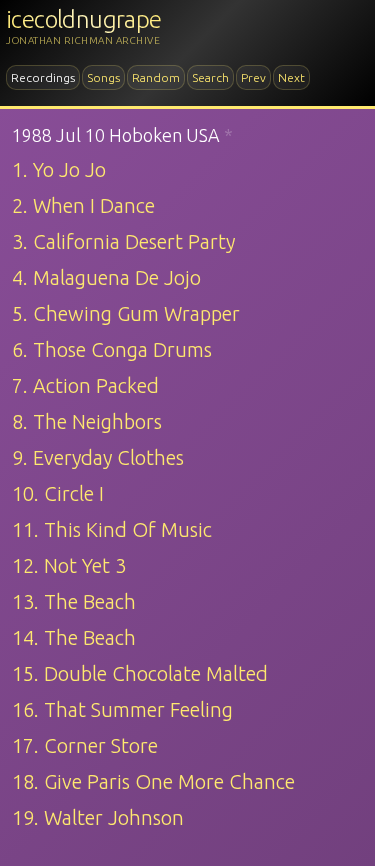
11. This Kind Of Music (112, 529)
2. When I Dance (83, 205)
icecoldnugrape (84, 19)
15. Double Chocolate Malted (140, 673)
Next (291, 77)
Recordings (43, 77)
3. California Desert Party (123, 241)
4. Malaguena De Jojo (106, 277)
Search (210, 77)
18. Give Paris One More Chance (153, 781)
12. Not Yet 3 (69, 565)
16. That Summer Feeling (122, 709)
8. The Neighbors (87, 421)
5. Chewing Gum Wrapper (126, 313)
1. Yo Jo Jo (59, 169)
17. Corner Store (85, 745)
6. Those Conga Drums (112, 349)
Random (156, 77)
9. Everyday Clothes (98, 457)
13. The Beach (74, 601)
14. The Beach (74, 637)
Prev (253, 77)
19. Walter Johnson (98, 817)
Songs (103, 77)
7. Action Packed (85, 385)
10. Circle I (58, 493)
